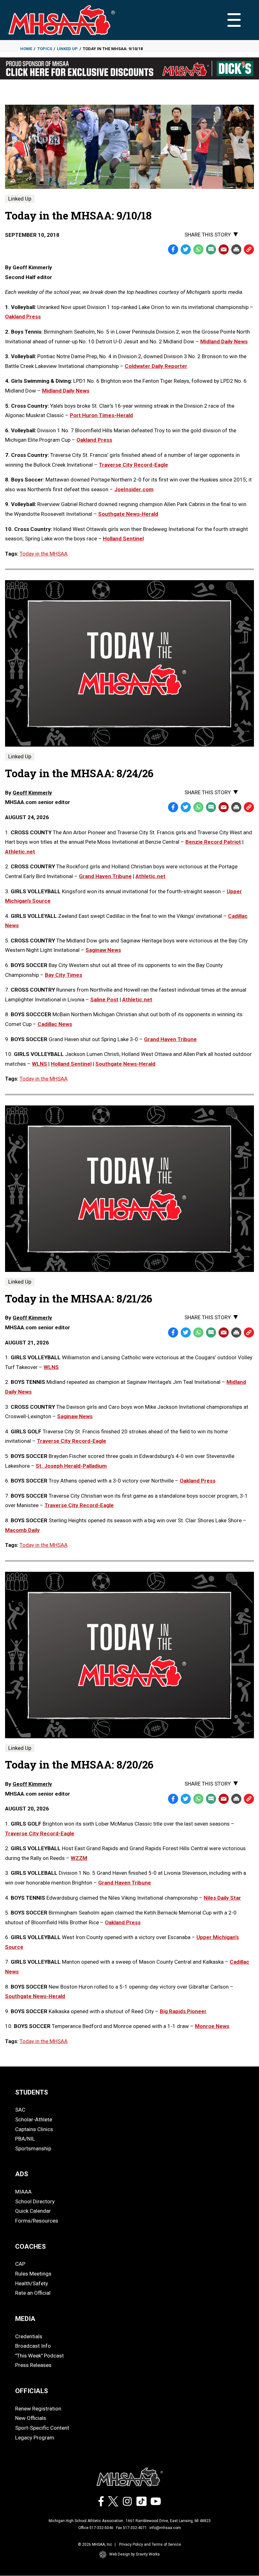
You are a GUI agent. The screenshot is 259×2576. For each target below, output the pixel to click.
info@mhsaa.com (165, 2528)
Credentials (29, 2336)
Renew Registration (38, 2409)
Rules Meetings (33, 2274)
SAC (20, 2110)
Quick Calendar (33, 2211)
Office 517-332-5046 (96, 2528)
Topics (45, 49)
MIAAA (23, 2192)
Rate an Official (33, 2293)
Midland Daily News (224, 341)
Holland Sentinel (123, 539)
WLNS (39, 1064)
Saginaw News (103, 950)
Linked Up (67, 49)
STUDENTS (32, 2092)
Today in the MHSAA (44, 554)
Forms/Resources (37, 2221)
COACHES (30, 2247)
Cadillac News (55, 1024)
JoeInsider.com (134, 489)
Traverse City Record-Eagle (133, 465)
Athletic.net (20, 852)
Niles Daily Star (222, 1898)
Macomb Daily (22, 1530)
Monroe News (212, 2026)
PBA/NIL (25, 2139)
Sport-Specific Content (42, 2428)
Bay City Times (63, 975)
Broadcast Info (33, 2346)
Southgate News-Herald (128, 514)
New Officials (31, 2418)
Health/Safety (32, 2283)
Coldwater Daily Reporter (156, 366)
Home (26, 49)
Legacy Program (35, 2438)
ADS (22, 2174)
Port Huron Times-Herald (101, 415)
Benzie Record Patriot (213, 842)
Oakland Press (23, 317)
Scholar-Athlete (34, 2119)
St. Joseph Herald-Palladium (71, 1466)
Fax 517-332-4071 (131, 2528)
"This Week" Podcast (39, 2356)
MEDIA (25, 2319)
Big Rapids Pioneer (183, 2011)
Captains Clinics (34, 2129)
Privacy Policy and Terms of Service (150, 2544)
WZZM (79, 1858)
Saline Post (104, 1000)
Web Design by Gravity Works (135, 2554)
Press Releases (33, 2365)
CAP (20, 2264)
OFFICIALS (32, 2391)
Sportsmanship (33, 2148)
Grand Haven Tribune (105, 876)
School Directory (35, 2201)
